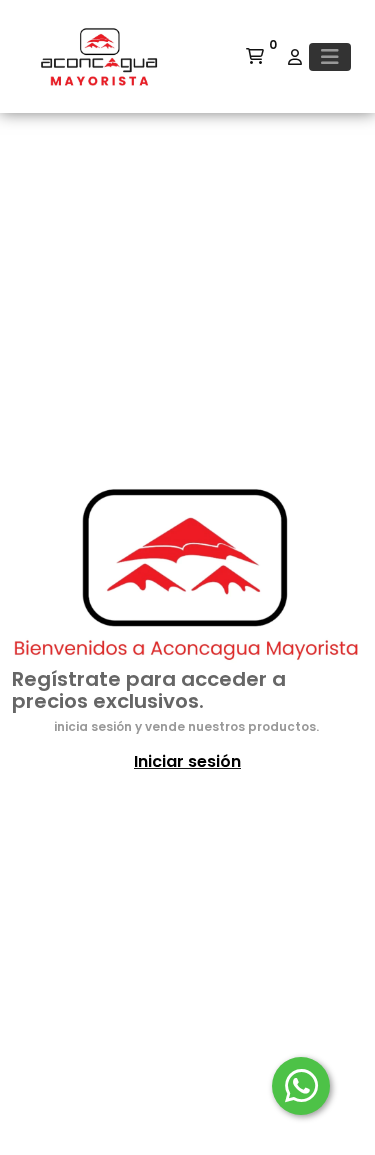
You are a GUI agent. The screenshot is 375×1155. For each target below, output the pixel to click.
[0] (255, 57)
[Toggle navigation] (330, 57)
